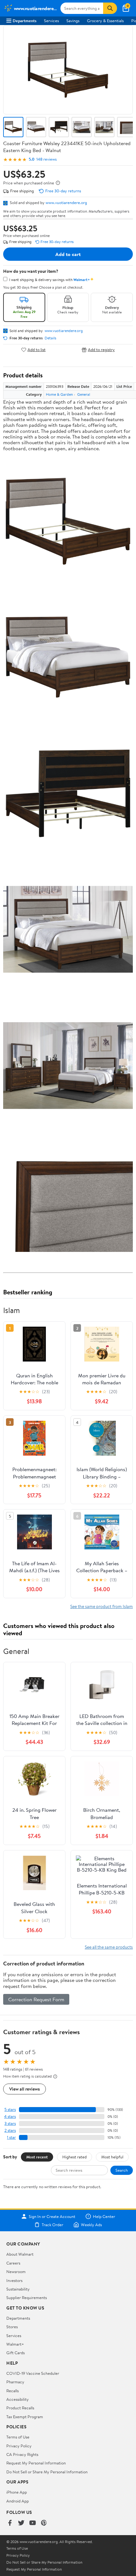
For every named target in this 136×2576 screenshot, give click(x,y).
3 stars (10, 2123)
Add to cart (68, 254)
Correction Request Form (36, 1999)
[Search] (110, 8)
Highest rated (74, 2157)
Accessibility (18, 2399)
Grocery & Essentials (105, 21)
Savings (73, 21)
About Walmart (20, 2254)
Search (122, 2170)
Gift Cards (15, 2353)
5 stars (10, 2109)
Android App (18, 2501)
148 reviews (46, 159)
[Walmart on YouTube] (33, 2523)
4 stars (10, 2116)
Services (51, 21)
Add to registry (101, 350)
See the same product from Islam (102, 1606)
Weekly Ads (91, 2225)
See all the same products (109, 1947)
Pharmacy (15, 2382)
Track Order (53, 2225)
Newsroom (16, 2272)
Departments (25, 21)
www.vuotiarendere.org (66, 202)
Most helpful (112, 2157)
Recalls (12, 2391)
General (84, 394)
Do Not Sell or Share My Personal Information (47, 2472)
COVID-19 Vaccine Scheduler (33, 2373)
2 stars (10, 2130)
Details (50, 338)
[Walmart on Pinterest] (44, 2523)
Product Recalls (20, 2408)
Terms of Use (18, 2437)
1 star (11, 2137)
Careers (13, 2263)
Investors (14, 2280)
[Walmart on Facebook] (10, 2523)
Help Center (104, 2216)
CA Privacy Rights (22, 2454)
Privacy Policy (19, 2446)
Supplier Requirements (27, 2297)
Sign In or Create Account (52, 2216)
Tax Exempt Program (25, 2417)
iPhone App (17, 2492)
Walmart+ (15, 2344)
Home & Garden (59, 394)
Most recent (37, 2157)
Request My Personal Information (36, 2463)
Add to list (37, 350)
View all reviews (25, 2089)
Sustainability (18, 2289)
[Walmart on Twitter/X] (21, 2523)
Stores (12, 2327)
